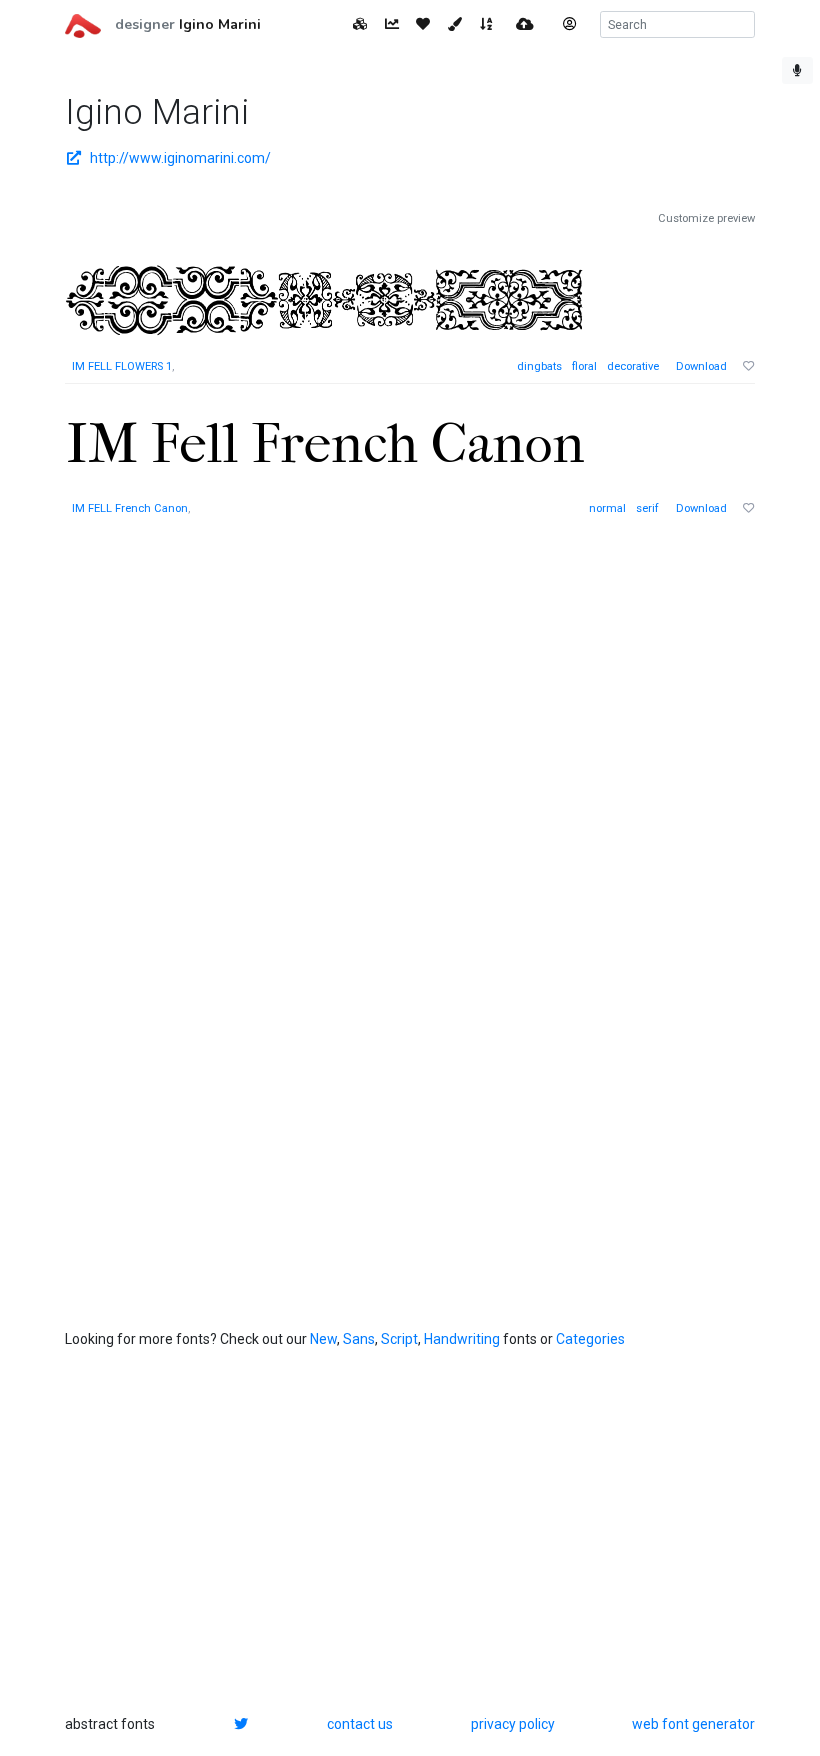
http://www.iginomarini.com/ (180, 158)
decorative (633, 366)
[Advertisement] (215, 845)
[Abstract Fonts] (83, 24)
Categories (590, 1339)
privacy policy (513, 1724)
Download (701, 366)
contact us (360, 1724)
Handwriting (462, 1339)
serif (647, 508)
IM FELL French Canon (130, 508)
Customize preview (706, 218)
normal (607, 508)
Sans (359, 1339)
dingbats (539, 366)
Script (399, 1339)
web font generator (693, 1724)
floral (584, 366)
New (323, 1339)
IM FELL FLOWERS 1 (122, 366)
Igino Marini (220, 24)
